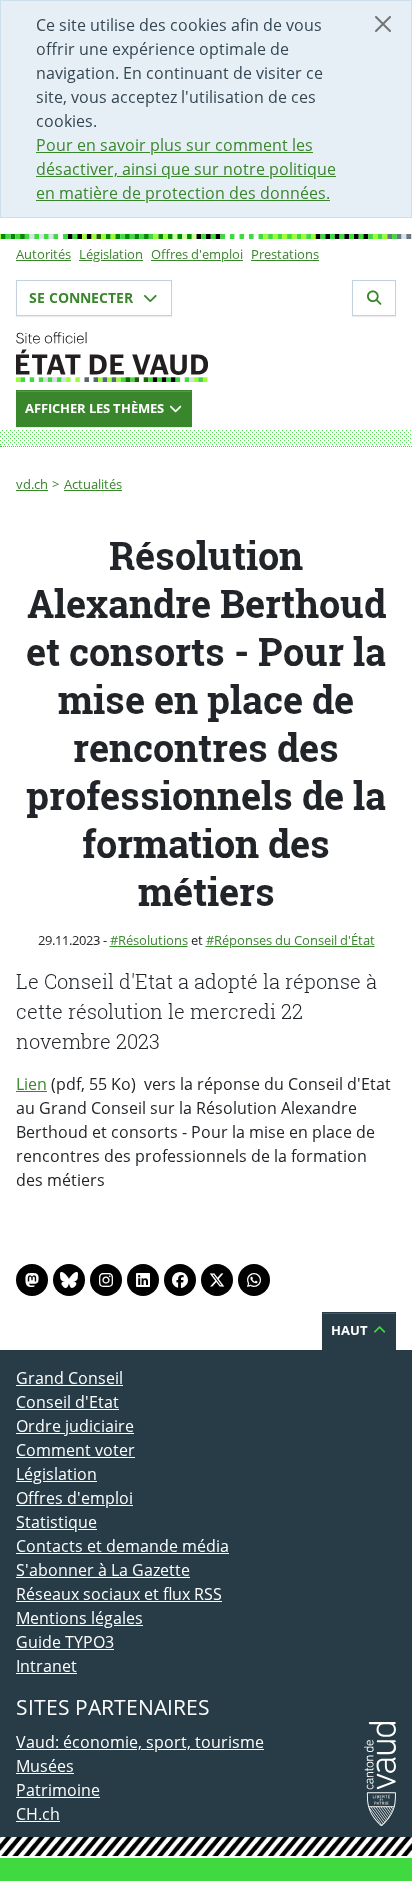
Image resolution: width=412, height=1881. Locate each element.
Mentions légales (79, 1618)
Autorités (43, 254)
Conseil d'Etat (67, 1402)
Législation (111, 254)
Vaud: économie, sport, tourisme (140, 1742)
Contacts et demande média (122, 1546)
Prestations (285, 254)
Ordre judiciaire (75, 1426)
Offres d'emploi (197, 254)
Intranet (46, 1666)
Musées (45, 1766)
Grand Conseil (69, 1378)
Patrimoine (58, 1790)
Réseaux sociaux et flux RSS (119, 1594)
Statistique (56, 1522)
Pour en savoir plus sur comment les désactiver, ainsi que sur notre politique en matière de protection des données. (186, 169)
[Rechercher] (374, 298)
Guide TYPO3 (65, 1642)
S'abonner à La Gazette (103, 1570)
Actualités (93, 484)
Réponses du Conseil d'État (294, 940)
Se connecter (83, 297)
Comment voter (75, 1450)
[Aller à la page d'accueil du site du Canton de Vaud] (206, 357)
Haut (351, 1330)
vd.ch (32, 484)
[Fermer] (383, 24)
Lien (31, 1084)
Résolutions (153, 940)
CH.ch (38, 1814)
